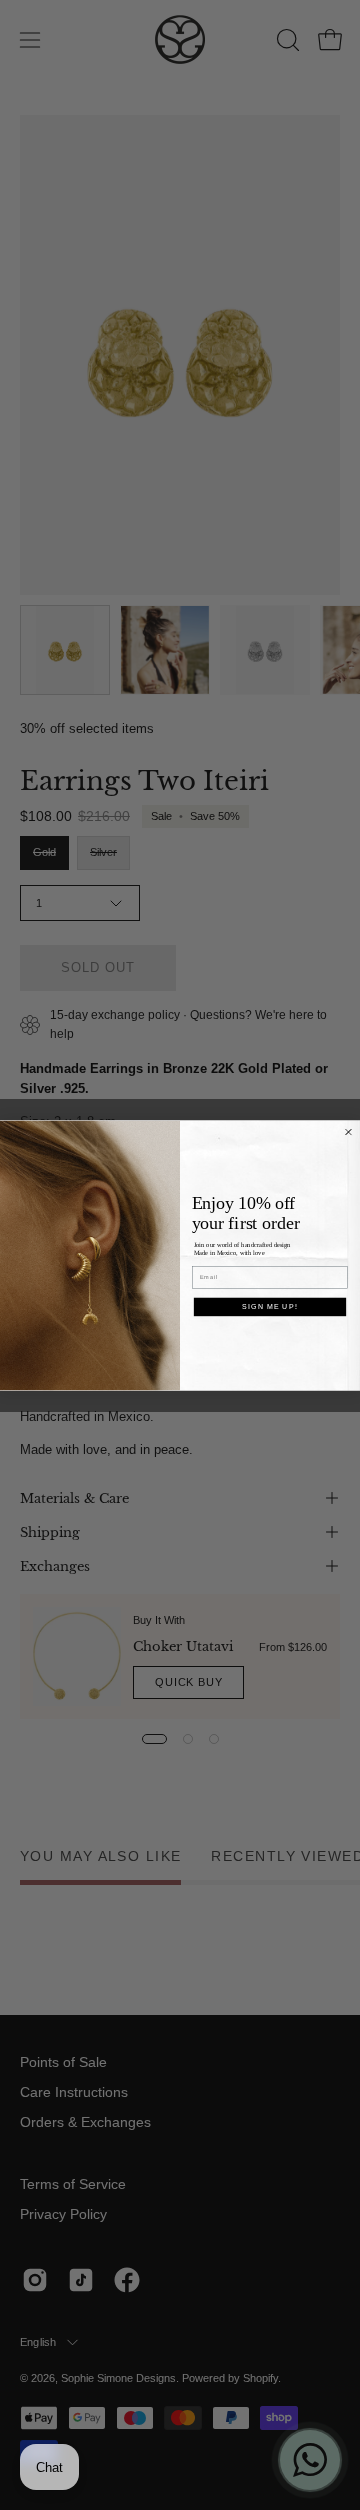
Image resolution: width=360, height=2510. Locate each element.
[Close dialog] (349, 1132)
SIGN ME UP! (269, 1306)
